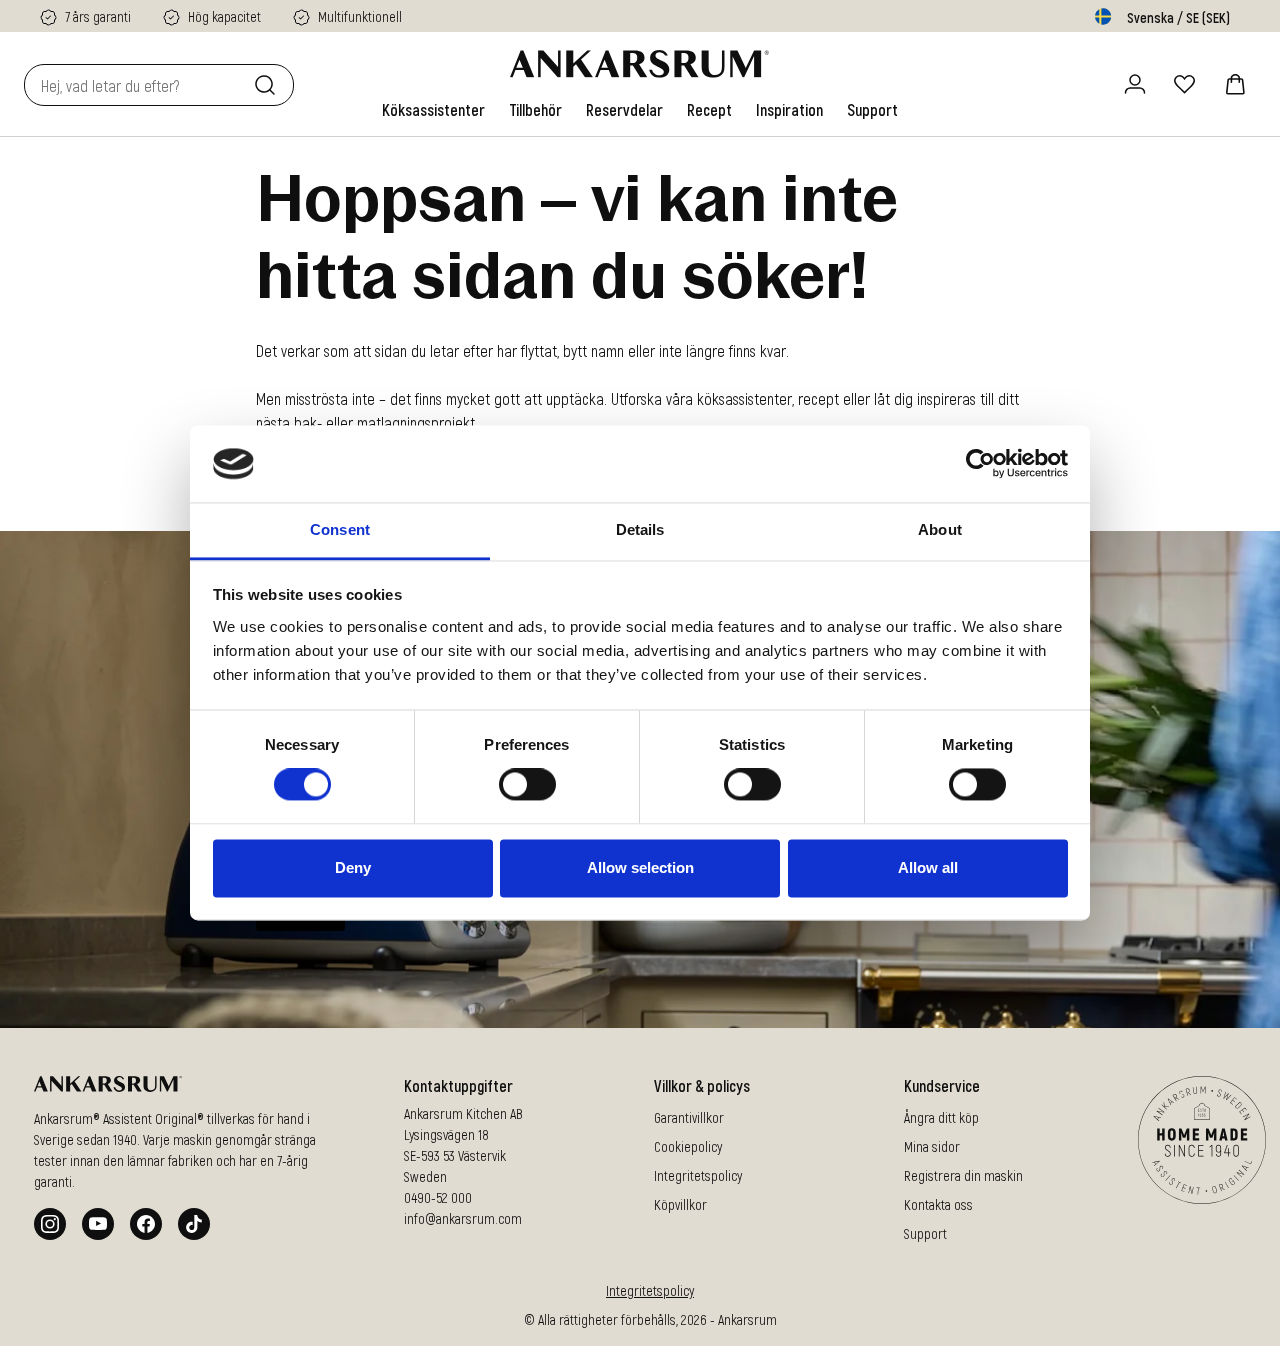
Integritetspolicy (698, 1175)
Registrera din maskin (963, 1175)
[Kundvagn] (1235, 84)
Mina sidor (932, 1146)
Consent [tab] (340, 529)
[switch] (527, 785)
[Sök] (269, 85)
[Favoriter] (1185, 84)
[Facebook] (146, 1224)
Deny (353, 867)
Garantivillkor (689, 1117)
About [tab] (940, 529)
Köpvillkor (680, 1204)
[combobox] (135, 85)
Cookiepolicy (688, 1146)
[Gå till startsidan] (639, 64)
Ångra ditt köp (941, 1117)
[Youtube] (98, 1224)
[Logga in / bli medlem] (1135, 84)
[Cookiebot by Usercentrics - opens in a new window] (980, 464)
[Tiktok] (194, 1224)
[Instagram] (50, 1224)
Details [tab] (640, 529)
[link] (433, 110)
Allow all (928, 867)
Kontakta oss (938, 1204)
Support (925, 1233)
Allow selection (640, 867)
